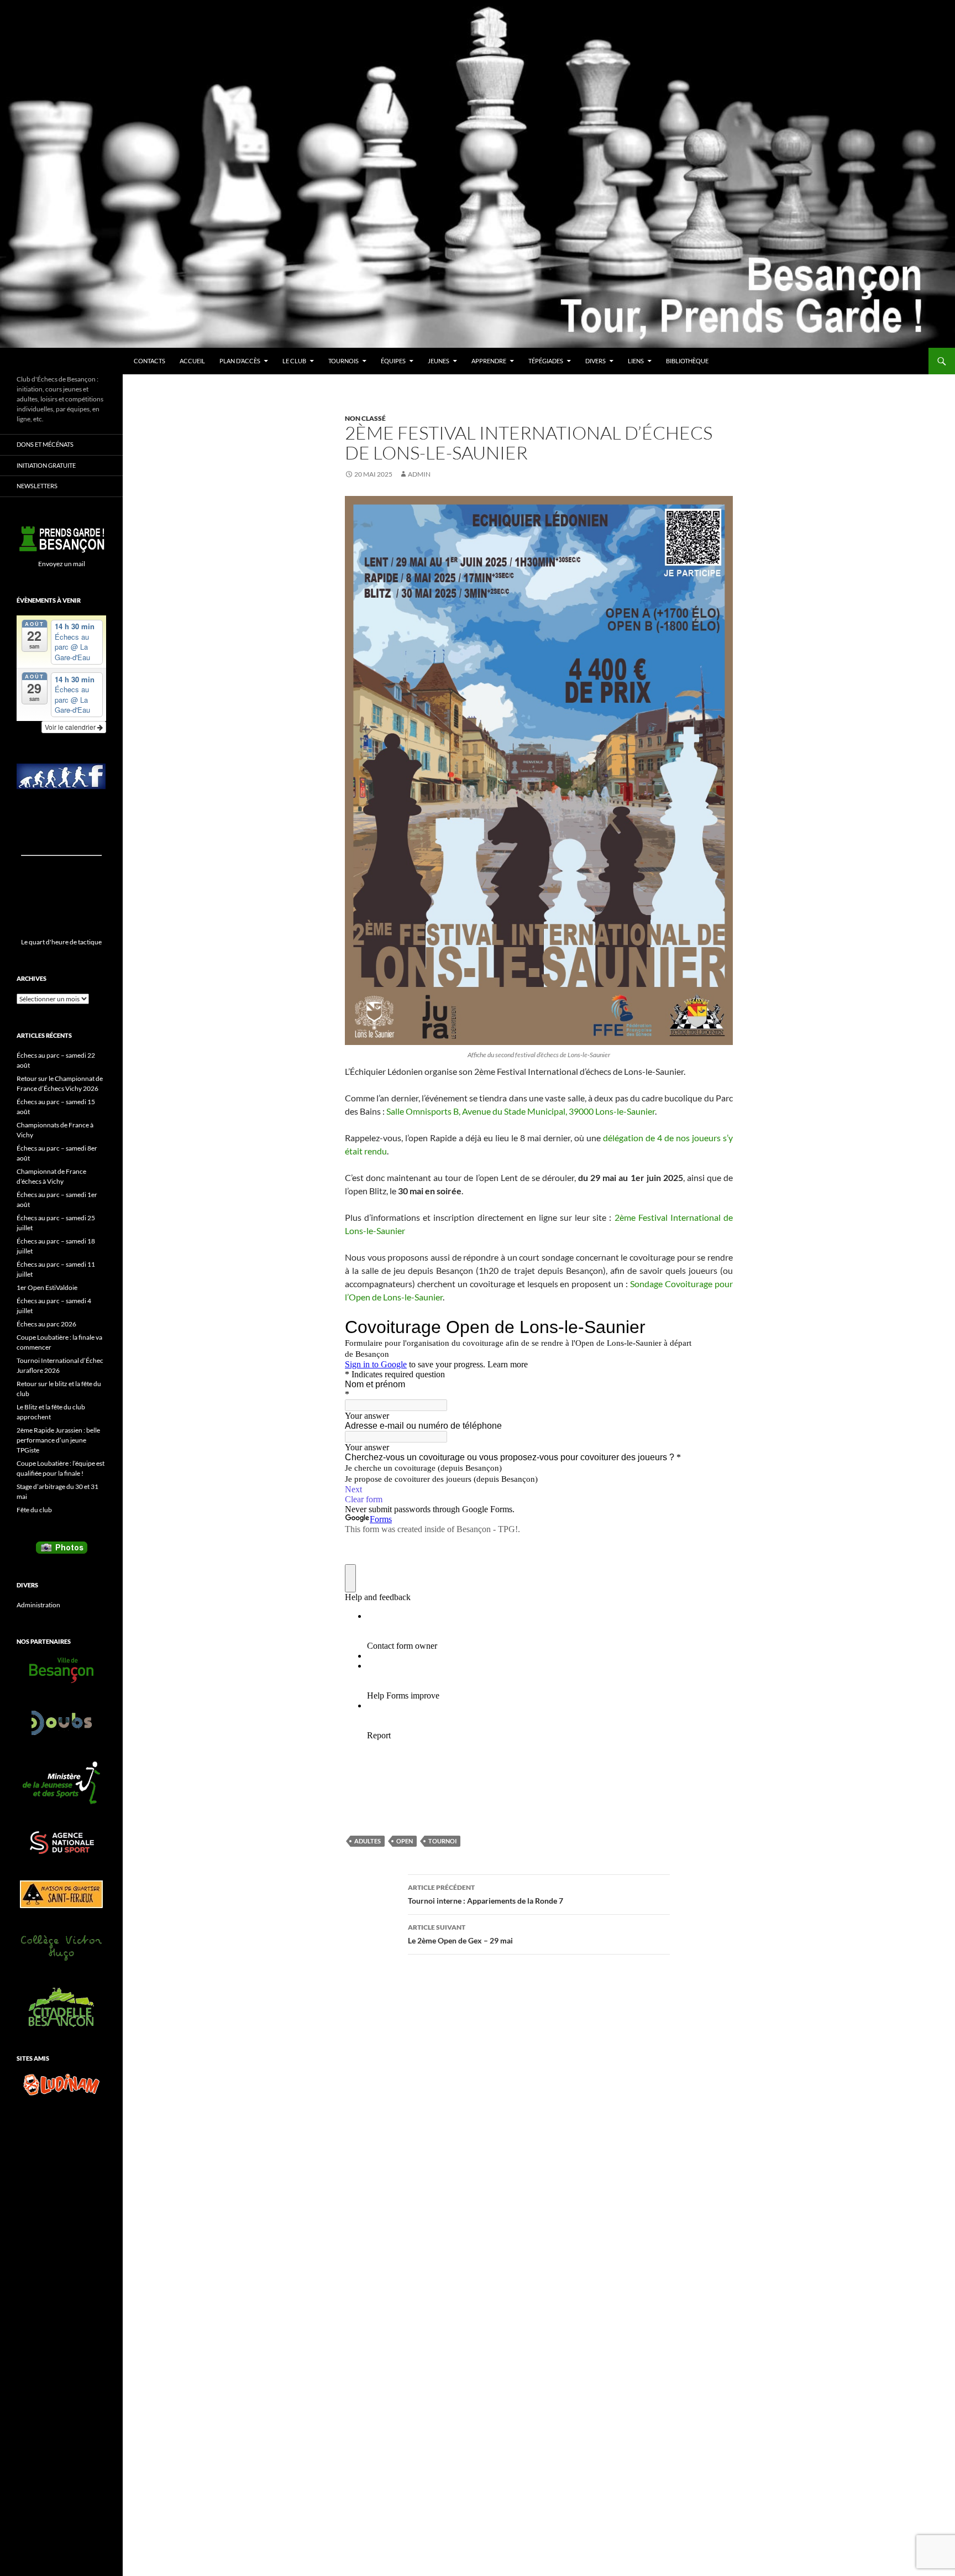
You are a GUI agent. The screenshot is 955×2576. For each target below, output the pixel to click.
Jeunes (439, 361)
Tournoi (442, 1841)
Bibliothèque (687, 361)
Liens (636, 361)
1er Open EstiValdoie (47, 1287)
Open (405, 1841)
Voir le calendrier (71, 727)
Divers (595, 361)
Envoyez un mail (62, 564)
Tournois (343, 361)
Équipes (393, 361)
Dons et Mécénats (45, 444)
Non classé (365, 418)
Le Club (294, 361)
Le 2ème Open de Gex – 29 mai (460, 1934)
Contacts (149, 361)
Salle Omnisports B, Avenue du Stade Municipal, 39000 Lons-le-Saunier (521, 1111)
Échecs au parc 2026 (46, 1324)
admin (419, 474)
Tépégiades (546, 361)
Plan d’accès (240, 361)
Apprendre (489, 361)
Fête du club (34, 1510)
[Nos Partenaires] (61, 1670)
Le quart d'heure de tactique (61, 942)
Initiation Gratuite (46, 465)
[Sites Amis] (61, 2084)
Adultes (368, 1841)
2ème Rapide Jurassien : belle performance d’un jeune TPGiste (58, 1440)
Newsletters (37, 486)
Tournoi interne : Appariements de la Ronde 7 (486, 1894)
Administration (38, 1605)
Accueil (192, 361)
